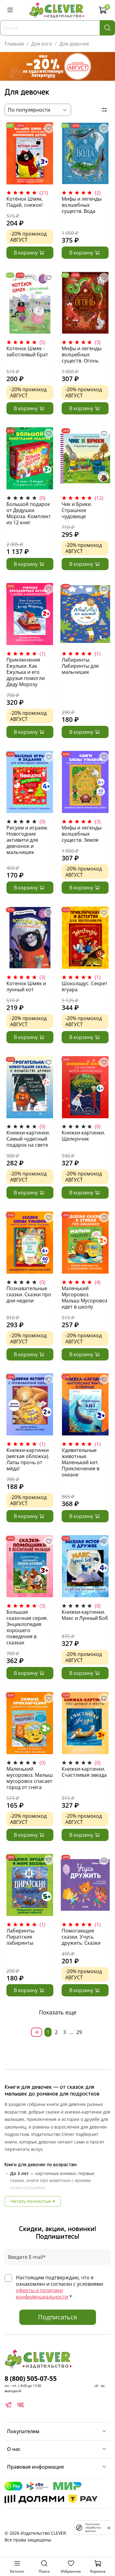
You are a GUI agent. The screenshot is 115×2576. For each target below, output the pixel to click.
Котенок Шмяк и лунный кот (26, 986)
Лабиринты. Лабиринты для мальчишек (80, 666)
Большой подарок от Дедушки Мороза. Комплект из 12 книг (29, 513)
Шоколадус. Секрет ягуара (85, 986)
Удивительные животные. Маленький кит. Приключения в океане (80, 1462)
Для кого (42, 44)
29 (79, 2032)
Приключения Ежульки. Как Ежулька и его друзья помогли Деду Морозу (26, 672)
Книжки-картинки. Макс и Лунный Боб (85, 1615)
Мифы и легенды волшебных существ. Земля (82, 834)
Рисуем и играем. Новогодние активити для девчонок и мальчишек (27, 840)
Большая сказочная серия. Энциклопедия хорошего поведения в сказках (27, 1627)
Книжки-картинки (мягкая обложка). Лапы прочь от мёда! (28, 1459)
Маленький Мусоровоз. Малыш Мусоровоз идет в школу (84, 1297)
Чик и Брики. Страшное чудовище (77, 510)
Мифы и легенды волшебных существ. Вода (82, 205)
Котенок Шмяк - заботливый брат (27, 351)
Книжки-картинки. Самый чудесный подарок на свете (28, 1139)
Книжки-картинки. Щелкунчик (83, 1136)
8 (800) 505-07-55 (31, 2378)
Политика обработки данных (93, 2528)
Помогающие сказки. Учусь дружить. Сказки (81, 1937)
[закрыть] (109, 2527)
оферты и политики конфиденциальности (42, 2294)
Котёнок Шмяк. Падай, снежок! (25, 202)
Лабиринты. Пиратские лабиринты (21, 1937)
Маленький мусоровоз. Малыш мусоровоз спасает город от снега (30, 1778)
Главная (14, 44)
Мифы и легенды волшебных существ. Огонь (82, 354)
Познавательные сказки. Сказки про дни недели (29, 1294)
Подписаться (57, 2317)
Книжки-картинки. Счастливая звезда (84, 1772)
